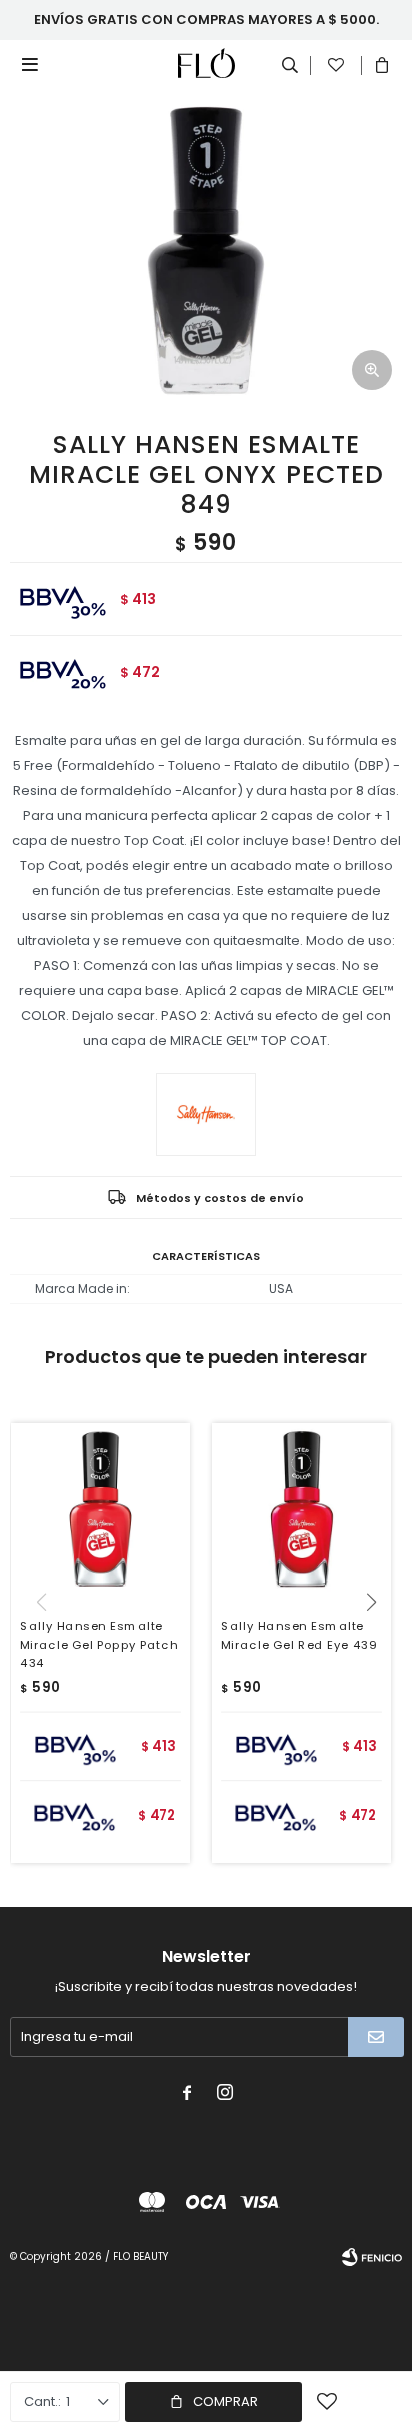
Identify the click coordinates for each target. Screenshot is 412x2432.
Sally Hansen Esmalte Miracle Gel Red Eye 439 (299, 1635)
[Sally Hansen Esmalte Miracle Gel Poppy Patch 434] (101, 1513)
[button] (378, 1643)
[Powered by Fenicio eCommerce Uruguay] (372, 2257)
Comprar (225, 2401)
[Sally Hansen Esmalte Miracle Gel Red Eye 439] (302, 1513)
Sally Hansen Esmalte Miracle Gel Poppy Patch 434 (99, 1645)
